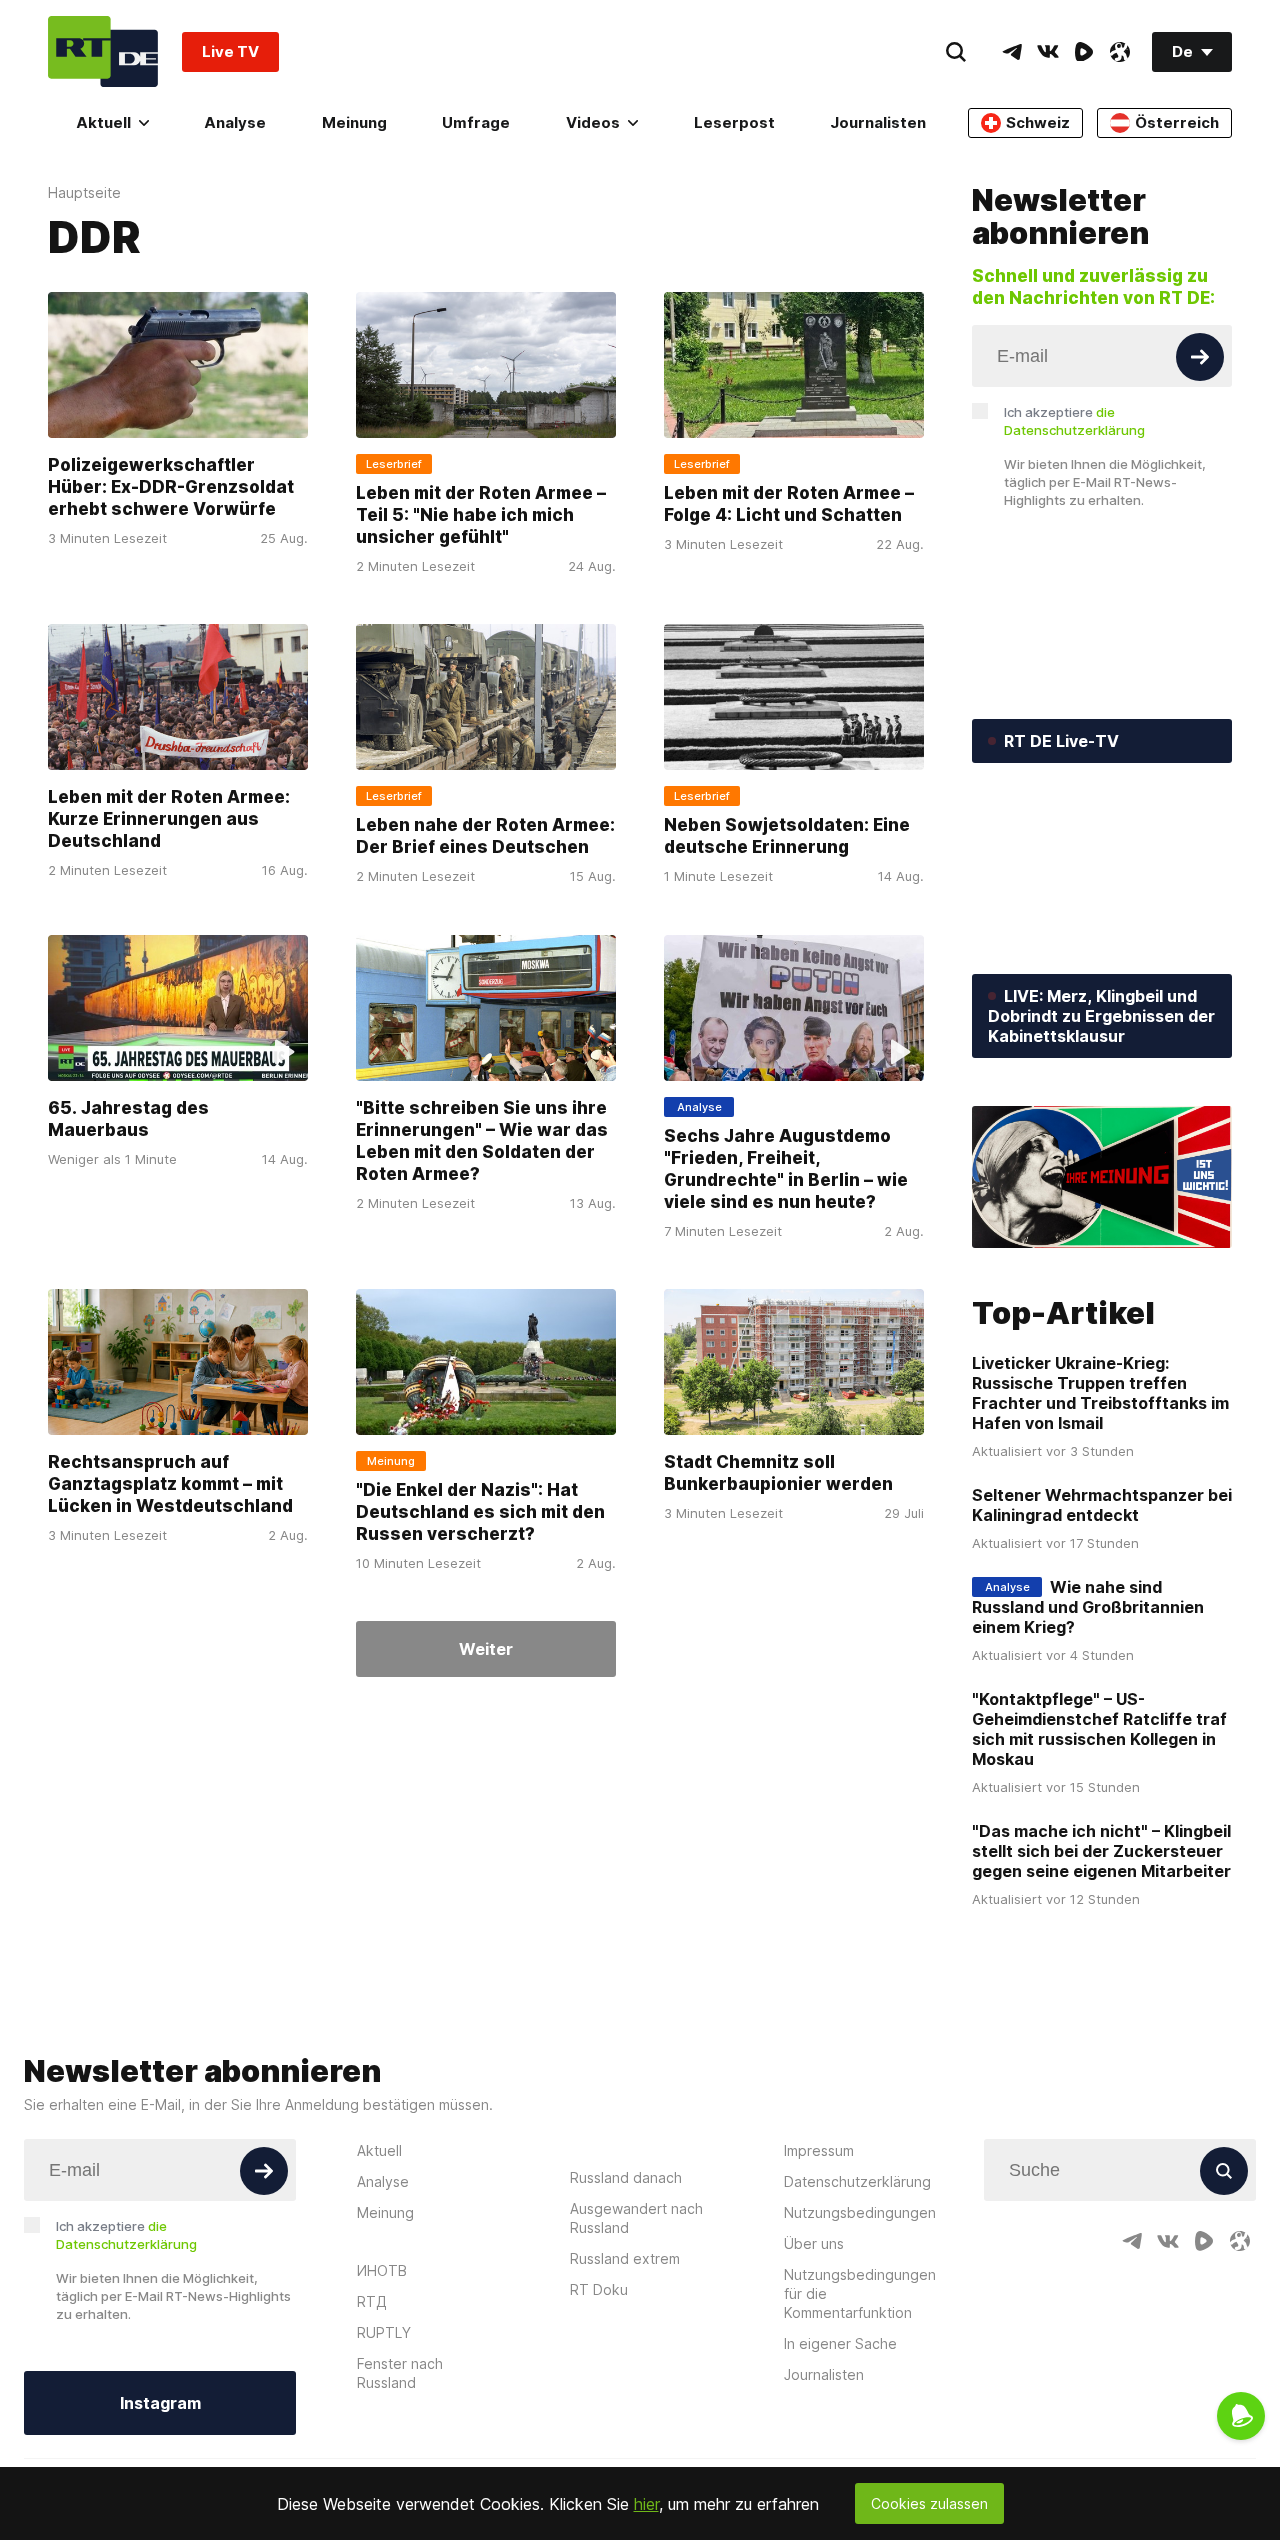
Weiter (486, 1649)
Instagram (160, 2403)
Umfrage (476, 122)
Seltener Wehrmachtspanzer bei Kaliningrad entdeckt (1102, 1505)
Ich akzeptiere (1074, 421)
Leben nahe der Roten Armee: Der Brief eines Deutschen (485, 837)
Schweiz (1038, 122)
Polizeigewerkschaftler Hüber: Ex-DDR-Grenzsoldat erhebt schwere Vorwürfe (171, 487)
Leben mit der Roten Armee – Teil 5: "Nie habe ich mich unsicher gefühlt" (481, 515)
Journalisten (878, 122)
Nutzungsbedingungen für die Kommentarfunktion (860, 2293)
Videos (593, 122)
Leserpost (734, 122)
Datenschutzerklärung (857, 2181)
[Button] (1200, 357)
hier (646, 2504)
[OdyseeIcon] (1120, 52)
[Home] (103, 51)
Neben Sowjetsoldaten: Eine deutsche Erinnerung (787, 837)
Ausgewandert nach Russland (636, 2218)
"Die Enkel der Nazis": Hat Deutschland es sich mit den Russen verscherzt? (480, 1512)
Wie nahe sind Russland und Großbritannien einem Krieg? (1088, 1607)
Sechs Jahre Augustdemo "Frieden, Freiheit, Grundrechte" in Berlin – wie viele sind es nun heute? (786, 1169)
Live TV (230, 51)
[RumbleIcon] (1084, 52)
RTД (372, 2301)
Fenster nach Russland (400, 2373)
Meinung (354, 122)
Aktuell (103, 122)
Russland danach (626, 2177)
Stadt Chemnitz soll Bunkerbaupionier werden (778, 1473)
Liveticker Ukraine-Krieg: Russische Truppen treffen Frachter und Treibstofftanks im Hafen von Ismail (1100, 1393)
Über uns (814, 2243)
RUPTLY (384, 2332)
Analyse (235, 122)
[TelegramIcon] (1012, 52)
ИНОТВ (382, 2270)
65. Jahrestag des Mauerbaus (128, 1119)
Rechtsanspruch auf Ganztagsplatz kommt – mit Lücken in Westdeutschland (170, 1484)
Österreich (1177, 122)
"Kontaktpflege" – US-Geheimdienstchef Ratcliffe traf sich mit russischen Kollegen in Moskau (1099, 1729)
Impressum (819, 2150)
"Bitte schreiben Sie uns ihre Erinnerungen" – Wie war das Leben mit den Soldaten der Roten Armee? (482, 1141)
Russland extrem (625, 2258)
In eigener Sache (840, 2343)
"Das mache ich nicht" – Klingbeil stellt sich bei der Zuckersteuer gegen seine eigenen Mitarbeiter (1101, 1851)
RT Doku (599, 2289)
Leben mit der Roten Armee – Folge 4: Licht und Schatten (789, 504)
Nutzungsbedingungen (860, 2212)
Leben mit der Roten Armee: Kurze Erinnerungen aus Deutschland (169, 820)
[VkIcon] (1048, 52)
